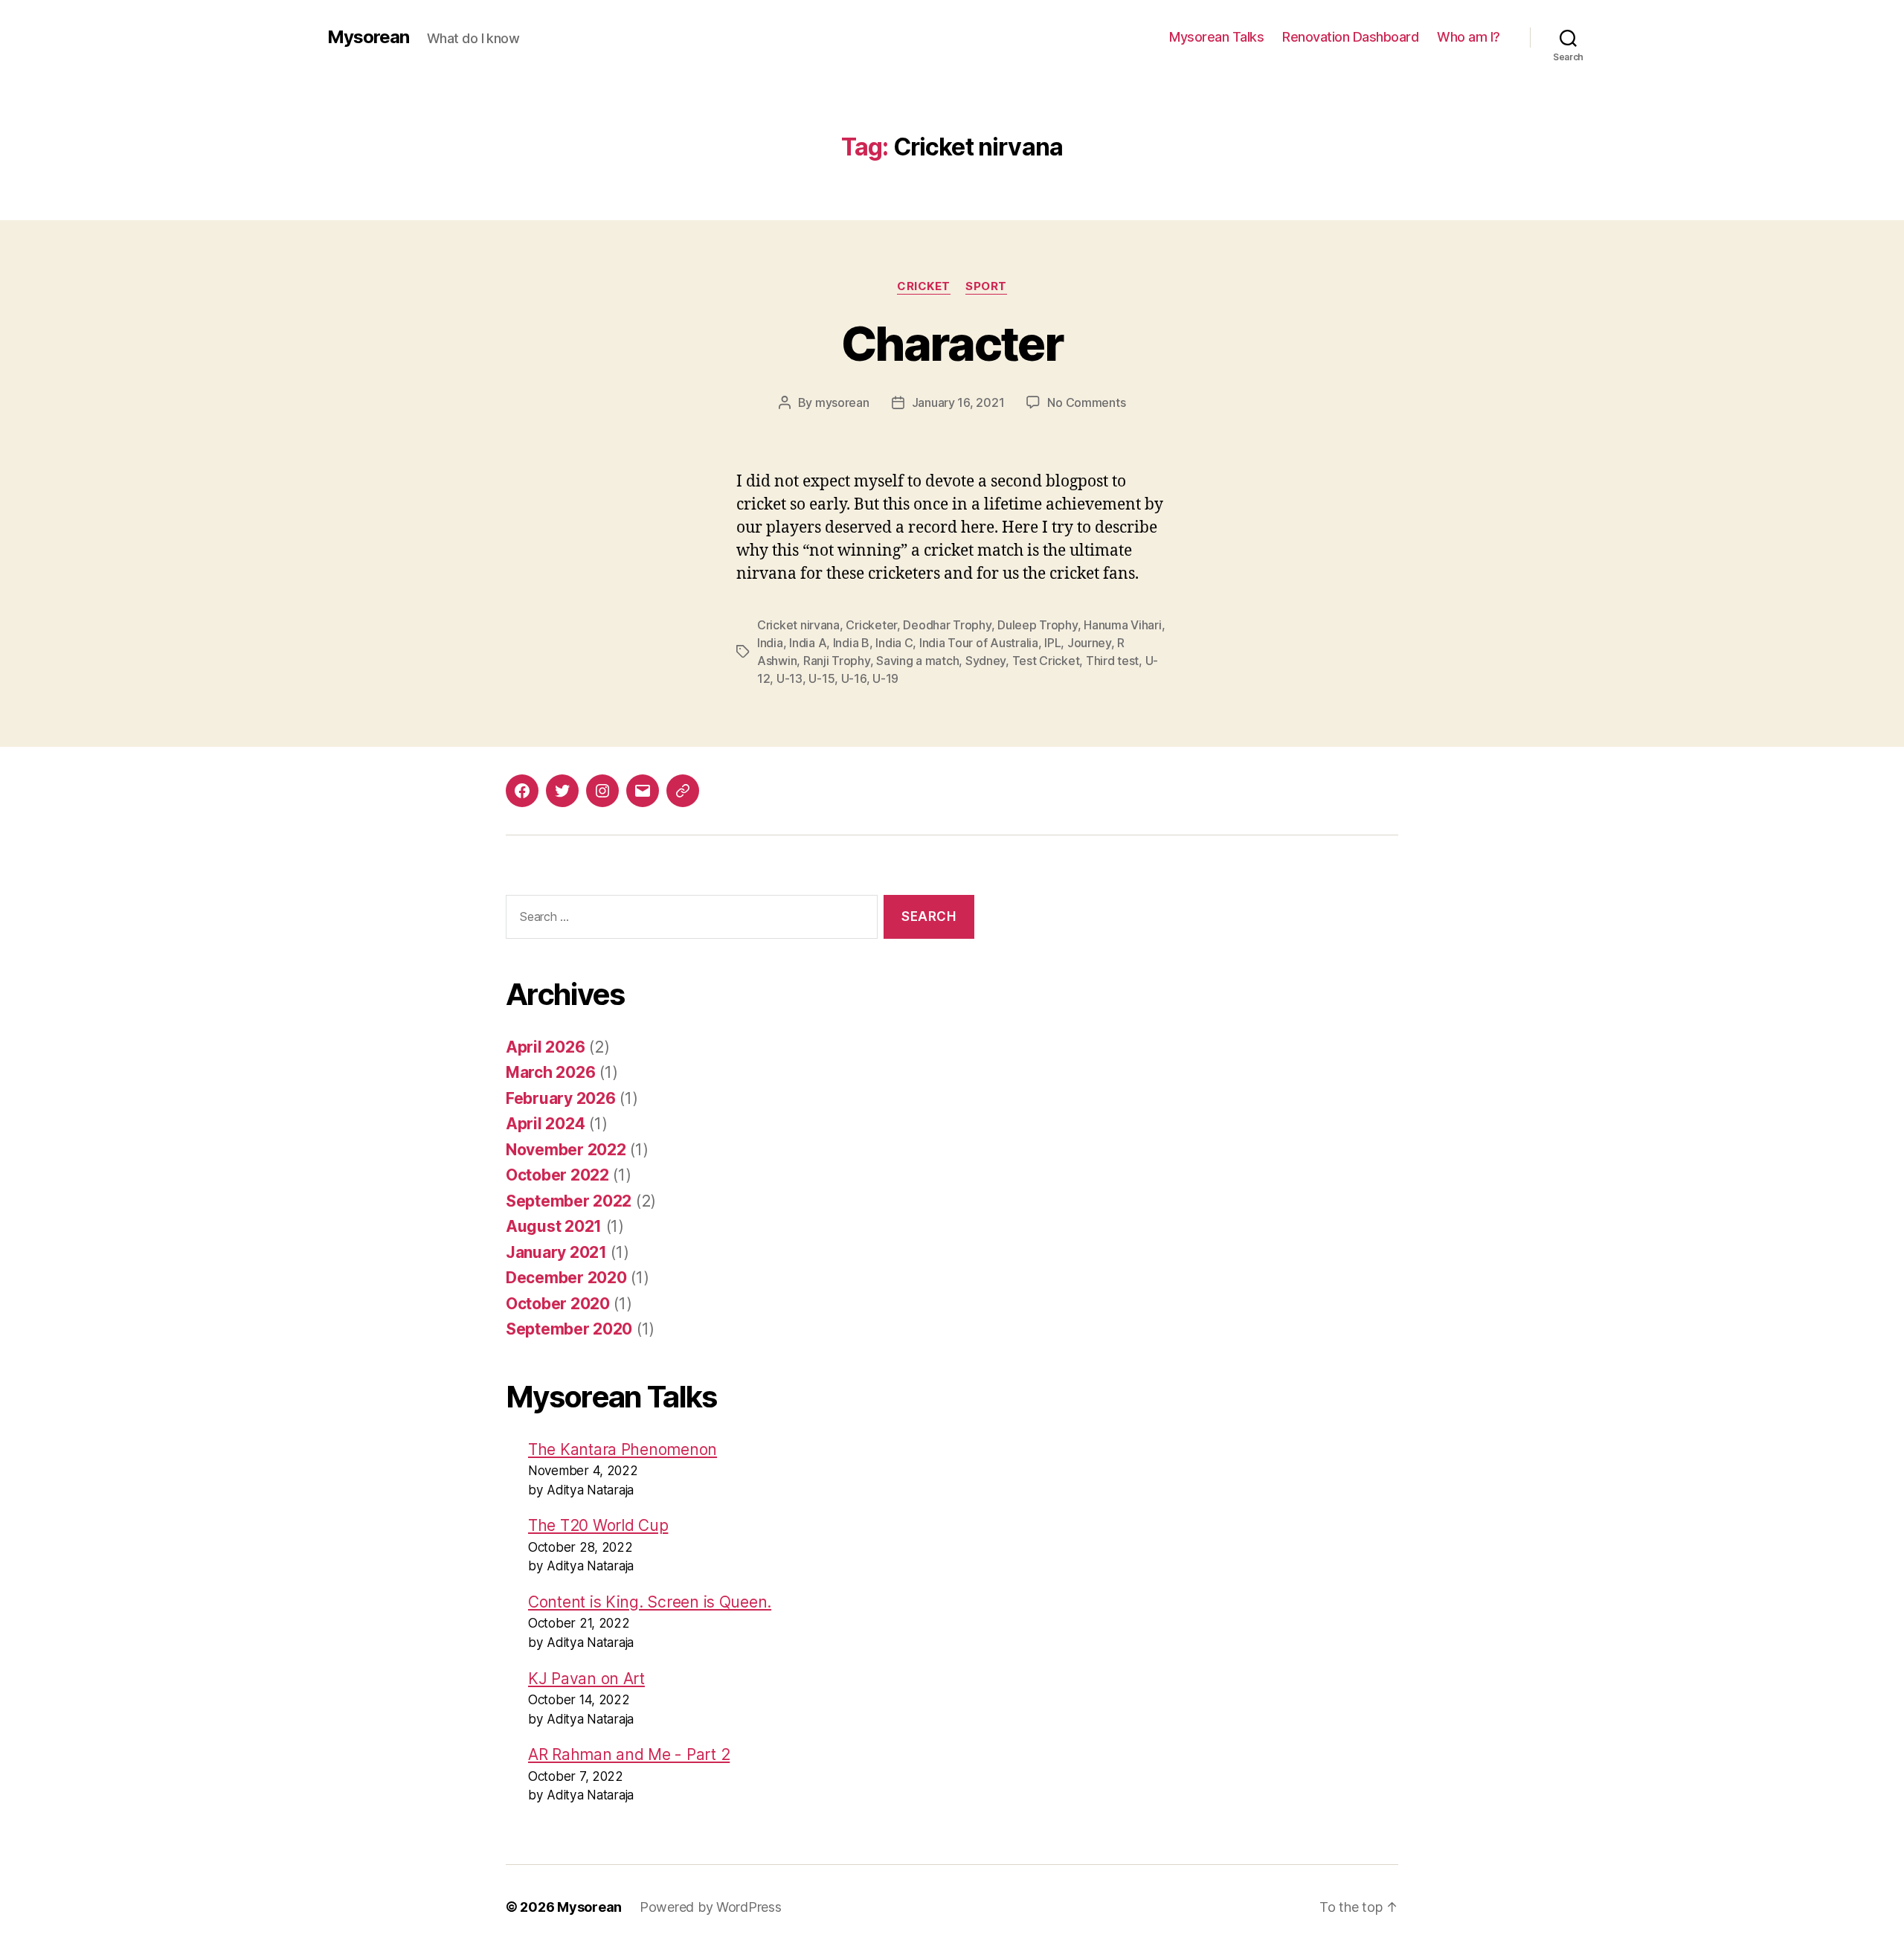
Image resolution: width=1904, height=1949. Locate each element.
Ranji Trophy (837, 661)
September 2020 (569, 1329)
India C (894, 643)
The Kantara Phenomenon (623, 1449)
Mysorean (368, 37)
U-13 (789, 678)
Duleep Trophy (1038, 625)
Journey (1089, 643)
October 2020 (558, 1304)
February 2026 (561, 1098)
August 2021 (554, 1226)
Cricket (924, 286)
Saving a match (917, 661)
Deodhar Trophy (947, 625)
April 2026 (545, 1047)
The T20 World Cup (598, 1525)
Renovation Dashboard (1350, 37)
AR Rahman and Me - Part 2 (629, 1754)
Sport (986, 286)
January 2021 (556, 1252)
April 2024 (545, 1124)
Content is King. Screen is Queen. (650, 1602)
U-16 (854, 678)
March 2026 (550, 1072)
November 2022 (566, 1150)
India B (851, 643)
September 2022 (569, 1201)
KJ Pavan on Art (586, 1679)
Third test (1112, 661)
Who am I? (1469, 37)
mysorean (842, 402)
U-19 (885, 678)
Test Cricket (1046, 661)
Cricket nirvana (798, 625)
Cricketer (871, 625)
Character (952, 343)
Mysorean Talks (1216, 37)
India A (808, 643)
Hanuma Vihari (1123, 625)
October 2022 (557, 1175)
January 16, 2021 (958, 402)
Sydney (985, 661)
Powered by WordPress (711, 1907)
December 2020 (566, 1278)
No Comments (1086, 402)
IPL (1052, 643)
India (770, 643)
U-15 (821, 678)
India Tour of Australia (979, 643)
